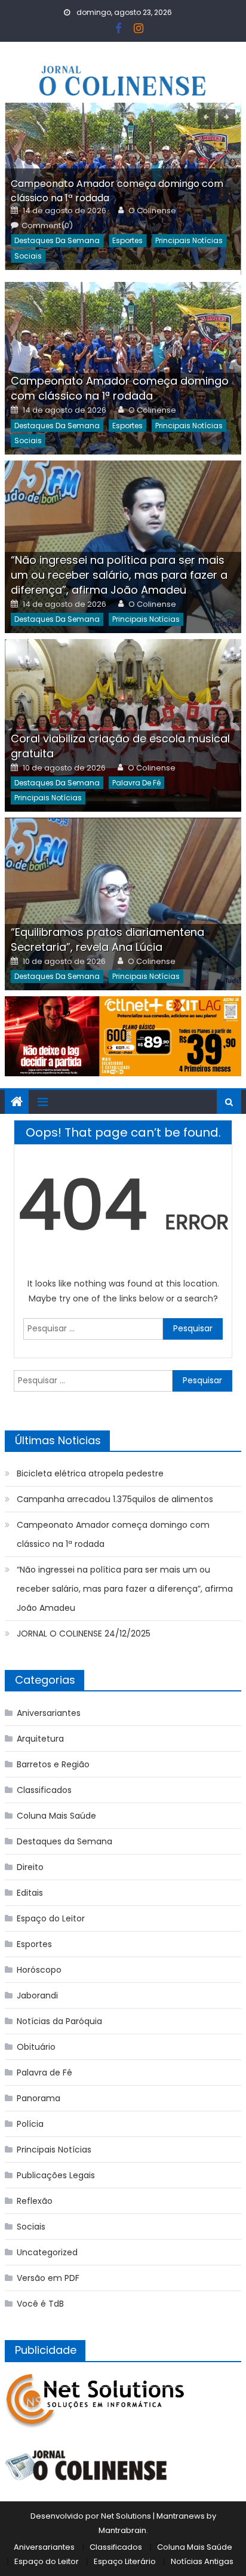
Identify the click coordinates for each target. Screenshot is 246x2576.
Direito (30, 1867)
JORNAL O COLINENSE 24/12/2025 (84, 1634)
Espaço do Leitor (51, 1918)
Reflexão (35, 2201)
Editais (30, 1893)
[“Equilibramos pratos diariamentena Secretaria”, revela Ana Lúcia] (123, 904)
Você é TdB (40, 2304)
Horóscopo (39, 1970)
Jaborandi (37, 1995)
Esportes (127, 240)
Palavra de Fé (136, 783)
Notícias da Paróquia (59, 2021)
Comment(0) (47, 226)
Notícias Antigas (202, 2561)
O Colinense (152, 211)
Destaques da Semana (57, 240)
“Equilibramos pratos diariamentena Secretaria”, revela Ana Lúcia (107, 939)
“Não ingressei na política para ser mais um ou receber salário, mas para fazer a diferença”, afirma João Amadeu (119, 575)
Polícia (30, 2124)
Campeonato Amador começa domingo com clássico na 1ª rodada (120, 388)
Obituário (36, 2047)
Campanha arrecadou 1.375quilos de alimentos (115, 1499)
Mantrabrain (122, 2530)
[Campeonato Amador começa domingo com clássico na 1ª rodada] (123, 368)
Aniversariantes (49, 1713)
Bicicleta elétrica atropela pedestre (90, 1473)
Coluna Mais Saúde (56, 1816)
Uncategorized (47, 2252)
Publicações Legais (56, 2175)
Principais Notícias (189, 240)
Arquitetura (40, 1739)
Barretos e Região (53, 1764)
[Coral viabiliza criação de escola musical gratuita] (123, 725)
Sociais (28, 256)
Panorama (39, 2098)
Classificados (44, 1790)
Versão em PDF (48, 2278)
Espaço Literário (125, 2561)
